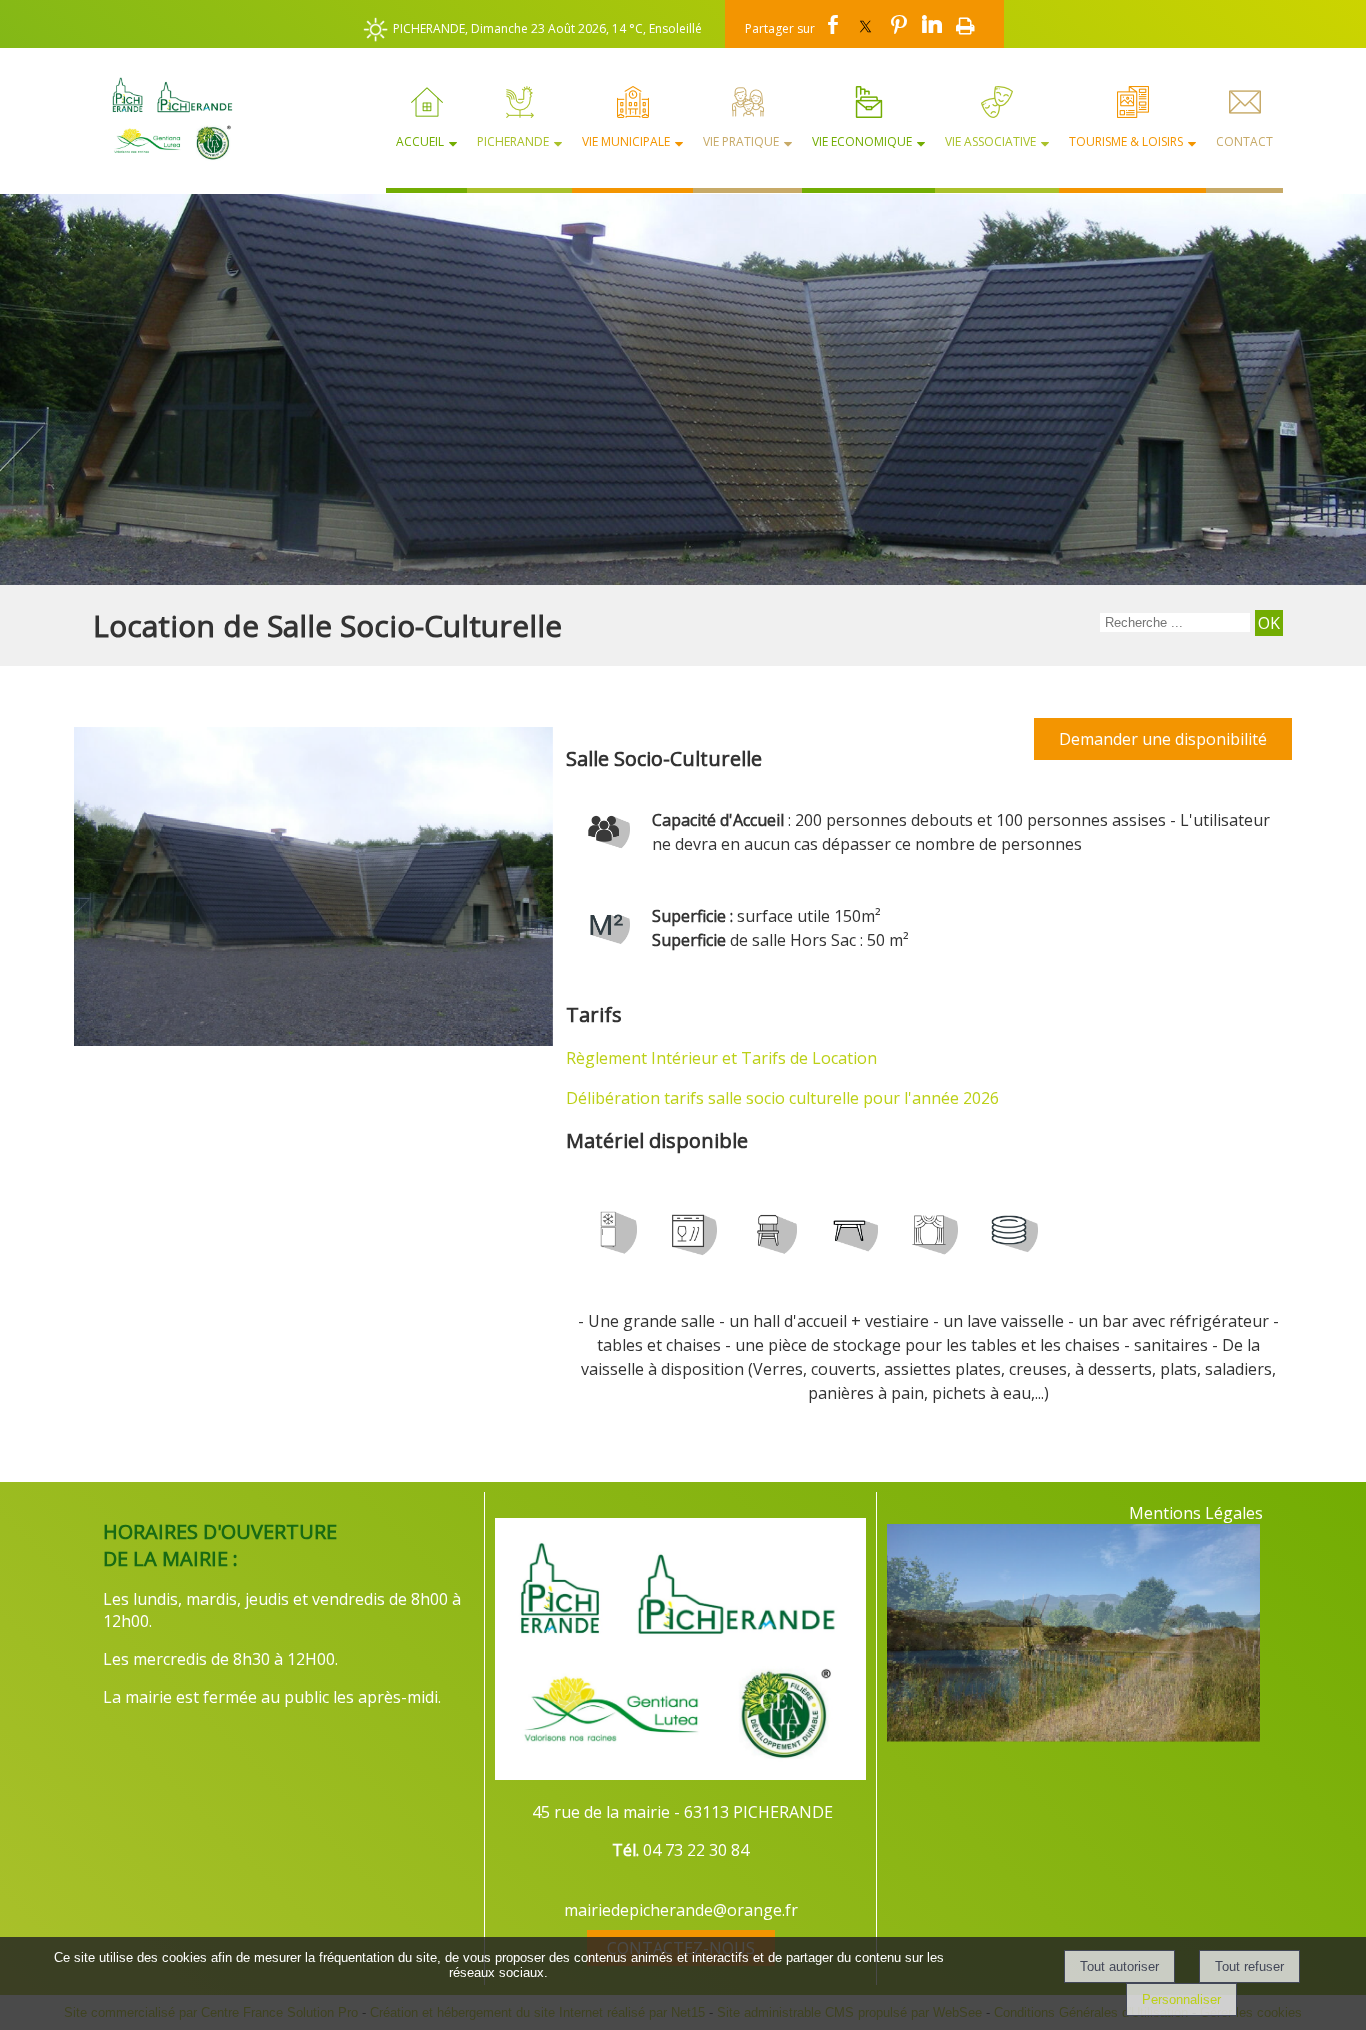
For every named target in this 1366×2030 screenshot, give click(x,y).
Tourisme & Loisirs (1126, 141)
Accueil (420, 141)
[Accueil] (163, 118)
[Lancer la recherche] (1269, 623)
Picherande (513, 141)
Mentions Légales (1196, 1513)
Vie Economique (862, 141)
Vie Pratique (741, 141)
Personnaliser (1181, 1999)
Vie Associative (990, 141)
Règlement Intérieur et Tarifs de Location (721, 1058)
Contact (1244, 141)
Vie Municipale (626, 141)
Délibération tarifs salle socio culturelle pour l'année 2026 (782, 1098)
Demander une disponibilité (1163, 739)
